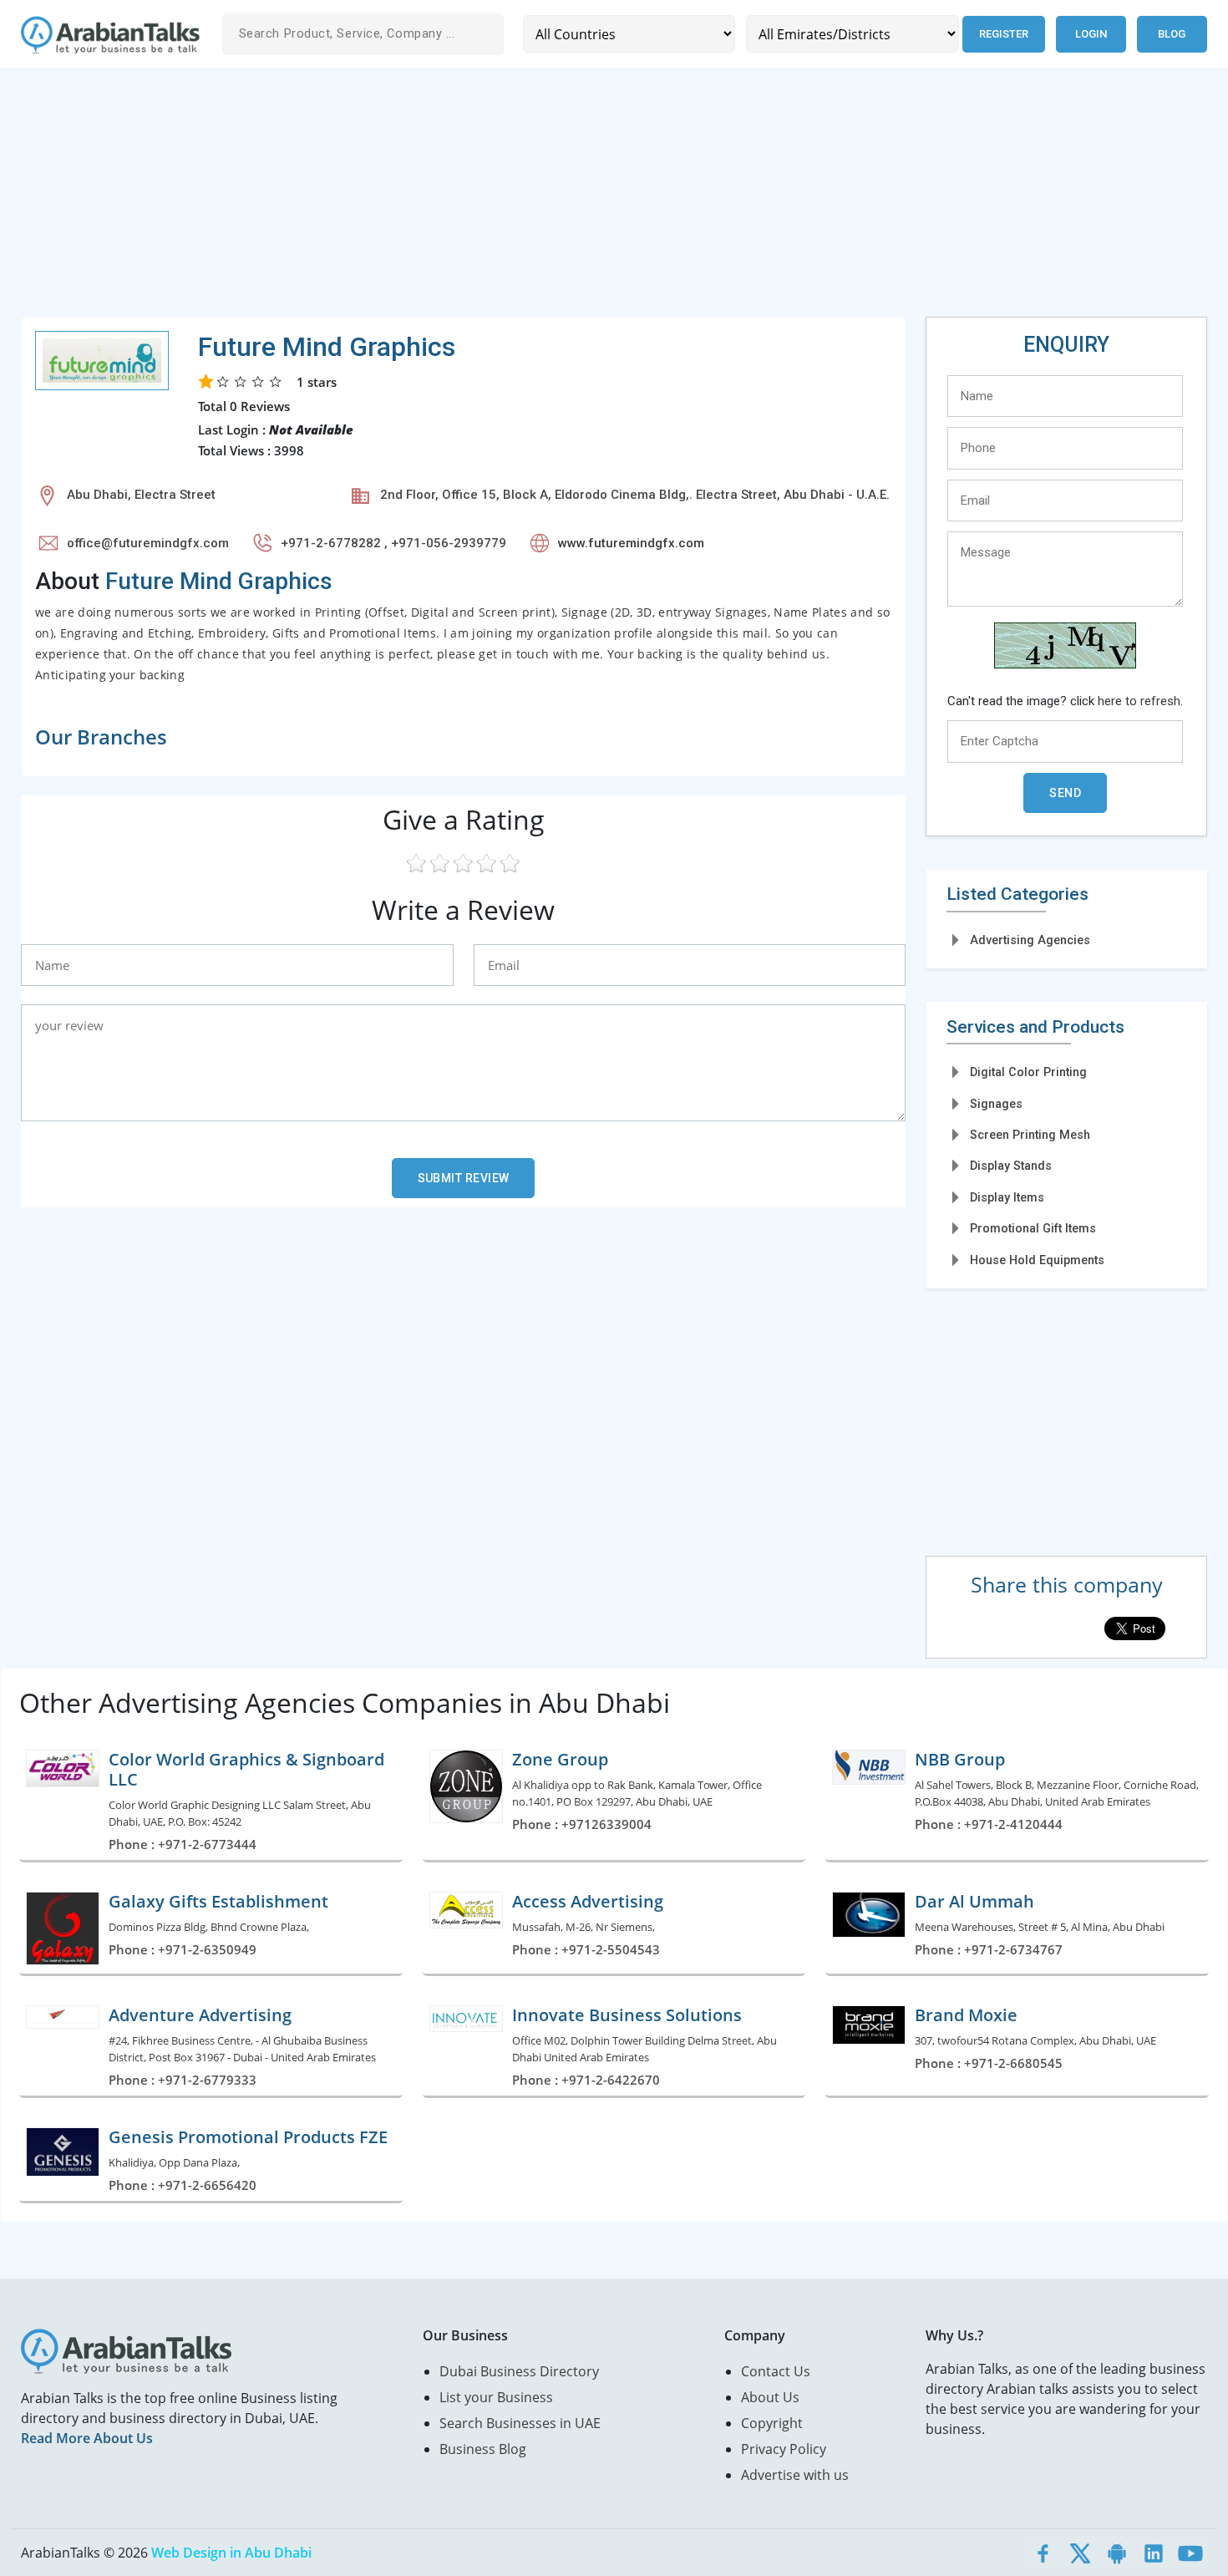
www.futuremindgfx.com (631, 543)
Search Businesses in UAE (520, 2423)
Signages (996, 1104)
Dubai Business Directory (519, 2371)
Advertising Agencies (1030, 940)
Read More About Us (87, 2438)
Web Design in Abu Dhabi (231, 2553)
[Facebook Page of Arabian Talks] (1043, 2553)
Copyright (772, 2423)
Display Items (1007, 1197)
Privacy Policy (784, 2449)
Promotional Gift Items (1033, 1228)
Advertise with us (795, 2475)
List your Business (496, 2397)
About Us (770, 2397)
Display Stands (1011, 1166)
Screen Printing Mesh (1030, 1135)
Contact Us (776, 2371)
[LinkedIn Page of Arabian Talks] (1154, 2553)
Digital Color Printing (1028, 1072)
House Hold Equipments (1037, 1260)
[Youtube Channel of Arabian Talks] (1190, 2553)
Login (1091, 34)
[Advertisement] (522, 200)
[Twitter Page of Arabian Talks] (1080, 2553)
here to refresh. (1140, 701)
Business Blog (483, 2449)
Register (1004, 34)
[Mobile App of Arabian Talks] (1117, 2553)
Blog (1172, 34)
